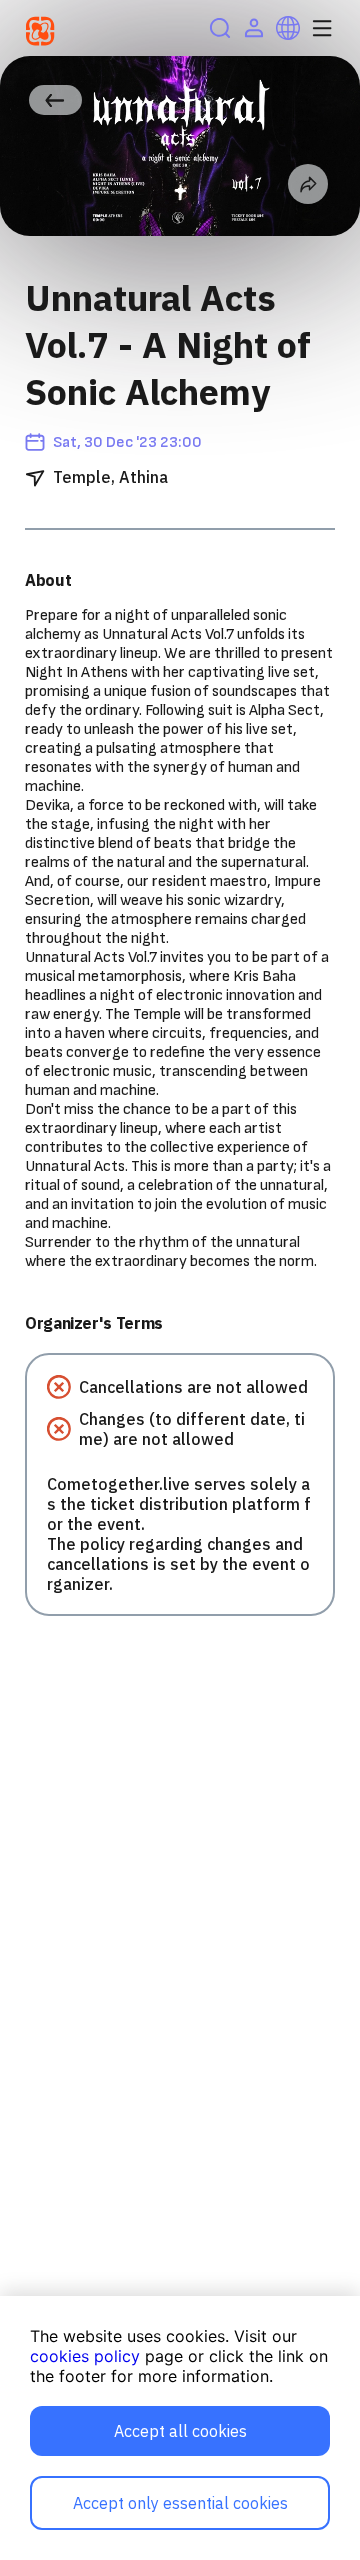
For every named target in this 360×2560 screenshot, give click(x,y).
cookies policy (85, 2356)
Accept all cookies (180, 2431)
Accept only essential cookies (180, 2503)
